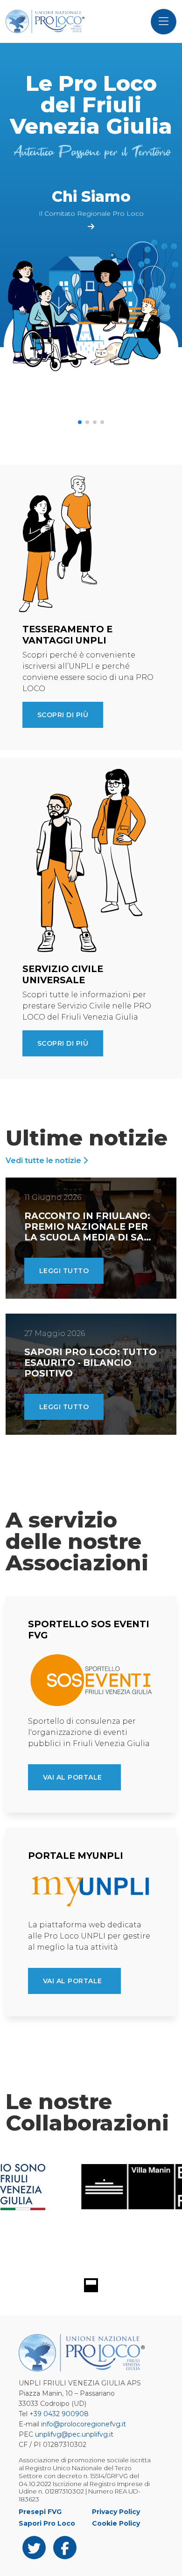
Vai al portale (73, 1777)
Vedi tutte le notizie (44, 1161)
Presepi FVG (40, 2512)
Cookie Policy (116, 2523)
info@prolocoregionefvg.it (84, 2424)
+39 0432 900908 (59, 2414)
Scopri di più (63, 715)
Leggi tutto (64, 1271)
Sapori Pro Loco (47, 2523)
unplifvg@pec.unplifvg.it (74, 2434)
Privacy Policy (116, 2512)
